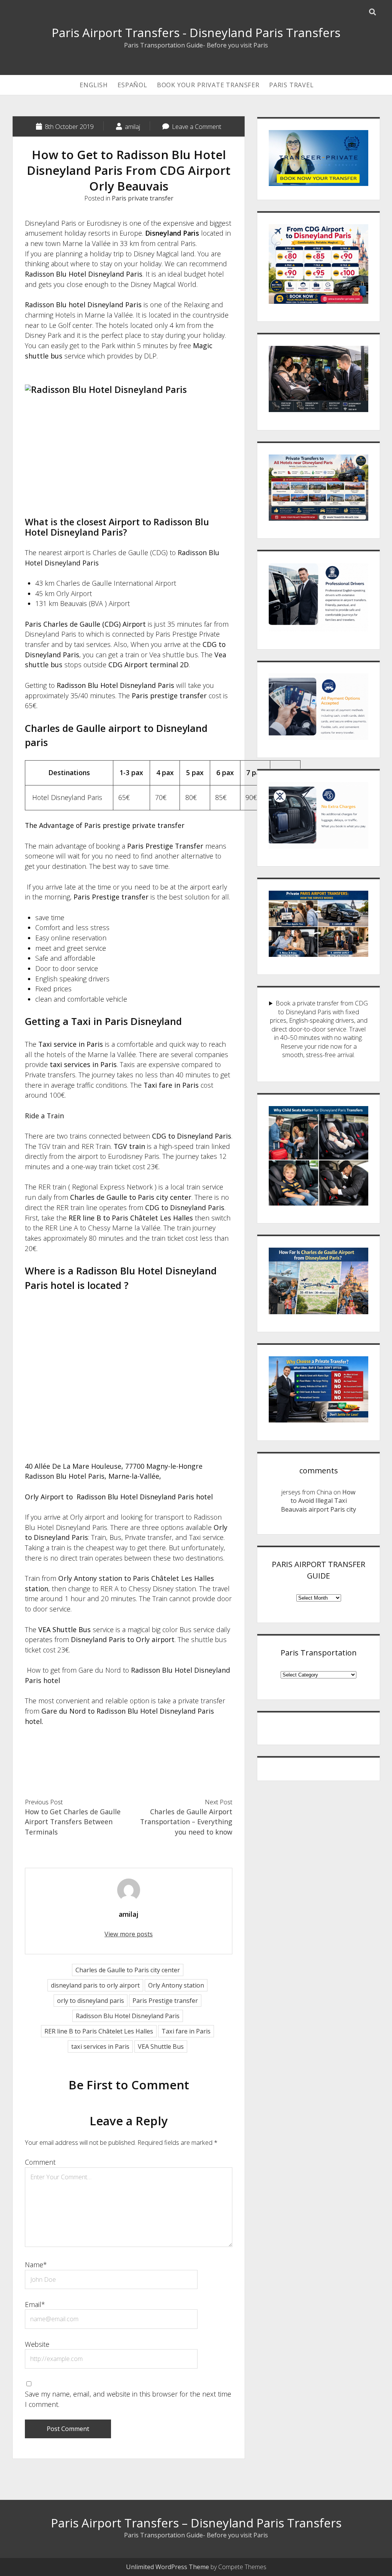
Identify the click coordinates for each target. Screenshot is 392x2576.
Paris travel (292, 85)
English (94, 85)
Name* (36, 2265)
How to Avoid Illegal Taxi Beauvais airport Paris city (318, 1501)
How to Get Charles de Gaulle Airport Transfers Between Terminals (73, 1822)
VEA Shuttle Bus (161, 2046)
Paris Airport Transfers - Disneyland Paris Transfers (196, 33)
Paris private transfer (143, 198)
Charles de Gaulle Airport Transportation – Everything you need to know (186, 1822)
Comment (40, 2162)
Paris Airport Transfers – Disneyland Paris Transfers (196, 2523)
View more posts (129, 1934)
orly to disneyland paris (91, 2001)
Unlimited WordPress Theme (167, 2567)
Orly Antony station (176, 1985)
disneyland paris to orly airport (95, 1985)
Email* (35, 2304)
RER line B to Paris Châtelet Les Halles (99, 2031)
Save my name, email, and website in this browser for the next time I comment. (128, 2399)
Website (37, 2344)
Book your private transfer (208, 85)
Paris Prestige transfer (165, 2001)
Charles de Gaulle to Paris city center (128, 1970)
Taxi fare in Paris (186, 2031)
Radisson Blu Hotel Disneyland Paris (128, 2016)
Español (132, 85)
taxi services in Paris (100, 2046)
